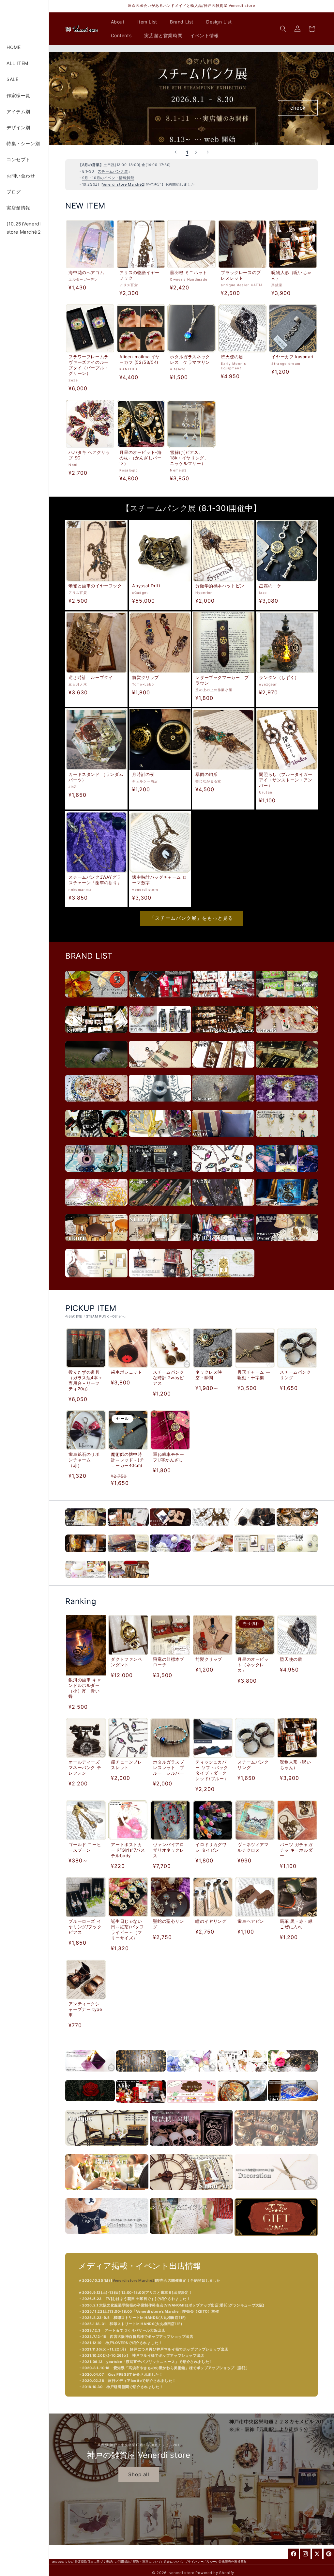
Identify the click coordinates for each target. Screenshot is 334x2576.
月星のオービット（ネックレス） (253, 1665)
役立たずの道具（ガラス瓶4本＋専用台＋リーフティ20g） (85, 1380)
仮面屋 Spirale (96, 1140)
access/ (58, 2561)
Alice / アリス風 (141, 2106)
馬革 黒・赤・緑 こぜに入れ (297, 1924)
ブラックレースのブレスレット (241, 275)
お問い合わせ (21, 176)
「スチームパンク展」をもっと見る (191, 918)
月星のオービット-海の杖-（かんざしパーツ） (140, 458)
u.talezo (96, 1071)
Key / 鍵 (141, 2075)
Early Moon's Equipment (223, 1036)
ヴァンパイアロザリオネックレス (169, 1850)
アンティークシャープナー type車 (85, 2009)
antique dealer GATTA (223, 1140)
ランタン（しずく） (279, 677)
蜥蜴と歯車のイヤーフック (95, 586)
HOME (14, 47)
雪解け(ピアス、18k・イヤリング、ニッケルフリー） (190, 458)
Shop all (139, 2474)
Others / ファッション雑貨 (255, 1529)
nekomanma (287, 1105)
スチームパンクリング (295, 1375)
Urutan (160, 1071)
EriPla (160, 1036)
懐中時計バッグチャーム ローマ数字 (159, 879)
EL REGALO (223, 1244)
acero (160, 1001)
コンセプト (18, 159)
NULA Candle (160, 1244)
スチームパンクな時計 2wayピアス (169, 1378)
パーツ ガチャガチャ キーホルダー (296, 1850)
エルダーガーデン (96, 1209)
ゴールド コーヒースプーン (85, 1847)
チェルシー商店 (287, 1209)
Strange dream (96, 1175)
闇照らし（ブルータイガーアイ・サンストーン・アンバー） (286, 780)
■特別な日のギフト (276, 2240)
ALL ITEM (17, 63)
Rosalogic (96, 1105)
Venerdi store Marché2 (123, 184)
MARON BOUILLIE (160, 1281)
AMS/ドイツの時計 (223, 1281)
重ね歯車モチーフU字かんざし (169, 1457)
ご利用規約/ (123, 2561)
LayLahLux (160, 1175)
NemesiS (287, 1036)
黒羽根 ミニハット (189, 272)
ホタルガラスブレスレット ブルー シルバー (169, 1767)
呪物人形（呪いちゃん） (292, 275)
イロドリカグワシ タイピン (211, 1847)
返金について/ (174, 2561)
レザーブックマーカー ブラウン (222, 680)
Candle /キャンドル (86, 1582)
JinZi (223, 1071)
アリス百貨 (223, 1209)
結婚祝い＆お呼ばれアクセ (107, 2193)
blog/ (69, 2561)
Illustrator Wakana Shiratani (96, 1281)
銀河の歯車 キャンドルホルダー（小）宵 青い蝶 (85, 1688)
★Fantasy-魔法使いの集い (191, 2149)
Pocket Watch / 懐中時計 (297, 1529)
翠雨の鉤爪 (206, 774)
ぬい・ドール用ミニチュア (107, 2237)
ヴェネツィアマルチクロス (253, 1847)
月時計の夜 (143, 774)
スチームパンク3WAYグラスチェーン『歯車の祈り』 (95, 879)
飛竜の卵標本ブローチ (169, 1662)
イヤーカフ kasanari (293, 357)
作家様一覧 (18, 95)
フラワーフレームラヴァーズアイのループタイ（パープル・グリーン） (88, 365)
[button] (120, 22)
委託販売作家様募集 (233, 2561)
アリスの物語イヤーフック (139, 275)
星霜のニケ (270, 586)
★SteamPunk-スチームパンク (276, 2149)
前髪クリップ (145, 677)
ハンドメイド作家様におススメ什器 (276, 2193)
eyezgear (160, 1209)
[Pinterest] (329, 2554)
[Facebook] (294, 2554)
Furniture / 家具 (128, 1582)
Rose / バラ (90, 2105)
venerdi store (182, 2573)
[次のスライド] (208, 152)
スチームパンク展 (113, 171)
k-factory (223, 1105)
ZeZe (223, 1175)
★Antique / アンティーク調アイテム (107, 2149)
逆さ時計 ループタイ (91, 677)
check (298, 108)
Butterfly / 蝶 (191, 2075)
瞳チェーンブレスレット (126, 1765)
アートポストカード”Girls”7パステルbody (128, 1850)
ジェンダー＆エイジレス (191, 2237)
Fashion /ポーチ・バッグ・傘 (86, 1556)
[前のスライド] (175, 152)
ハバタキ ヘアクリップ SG (89, 455)
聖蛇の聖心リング (169, 1924)
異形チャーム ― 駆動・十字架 (254, 1375)
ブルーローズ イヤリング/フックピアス (85, 1927)
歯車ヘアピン (251, 1921)
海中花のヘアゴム (86, 272)
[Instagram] (305, 2554)
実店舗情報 (18, 208)
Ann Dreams (223, 1001)
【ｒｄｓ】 (160, 1105)
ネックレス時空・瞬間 (209, 1375)
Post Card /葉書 (170, 1529)
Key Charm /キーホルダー (213, 1529)
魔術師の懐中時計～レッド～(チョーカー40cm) (127, 1460)
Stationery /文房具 (128, 1529)
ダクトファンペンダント (126, 1662)
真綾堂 (96, 1001)
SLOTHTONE (287, 1140)
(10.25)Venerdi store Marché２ (24, 228)
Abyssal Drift (146, 586)
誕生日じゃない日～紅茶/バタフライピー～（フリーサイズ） (127, 1929)
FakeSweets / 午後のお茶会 (191, 2106)
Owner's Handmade (287, 1244)
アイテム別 (18, 111)
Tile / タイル (293, 2105)
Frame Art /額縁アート (255, 1556)
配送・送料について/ (148, 2561)
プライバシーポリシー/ (201, 2561)
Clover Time (287, 1001)
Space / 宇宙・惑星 (242, 2105)
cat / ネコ (242, 2075)
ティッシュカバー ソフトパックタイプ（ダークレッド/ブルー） (212, 1770)
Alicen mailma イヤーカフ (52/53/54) (140, 359)
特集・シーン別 (23, 143)
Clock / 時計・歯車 (293, 2075)
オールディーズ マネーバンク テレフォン (85, 1767)
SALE (12, 79)
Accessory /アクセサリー (86, 1529)
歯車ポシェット (126, 1372)
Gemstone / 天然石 (90, 2075)
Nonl (160, 1140)
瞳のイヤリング (211, 1921)
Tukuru (96, 1244)
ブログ (14, 192)
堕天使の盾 (232, 357)
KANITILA (287, 1071)
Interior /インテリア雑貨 (128, 1556)
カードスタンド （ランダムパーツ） (96, 777)
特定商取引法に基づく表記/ (94, 2561)
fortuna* (96, 1036)
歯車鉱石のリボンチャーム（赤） (84, 1460)
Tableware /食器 (213, 1556)
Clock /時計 (297, 1556)
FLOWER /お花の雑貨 (170, 1556)
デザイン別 (18, 127)
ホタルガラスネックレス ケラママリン (190, 359)
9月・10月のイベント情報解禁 (108, 178)
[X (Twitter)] (317, 2554)
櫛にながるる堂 (287, 1175)
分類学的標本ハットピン (220, 586)
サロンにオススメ (191, 2193)
